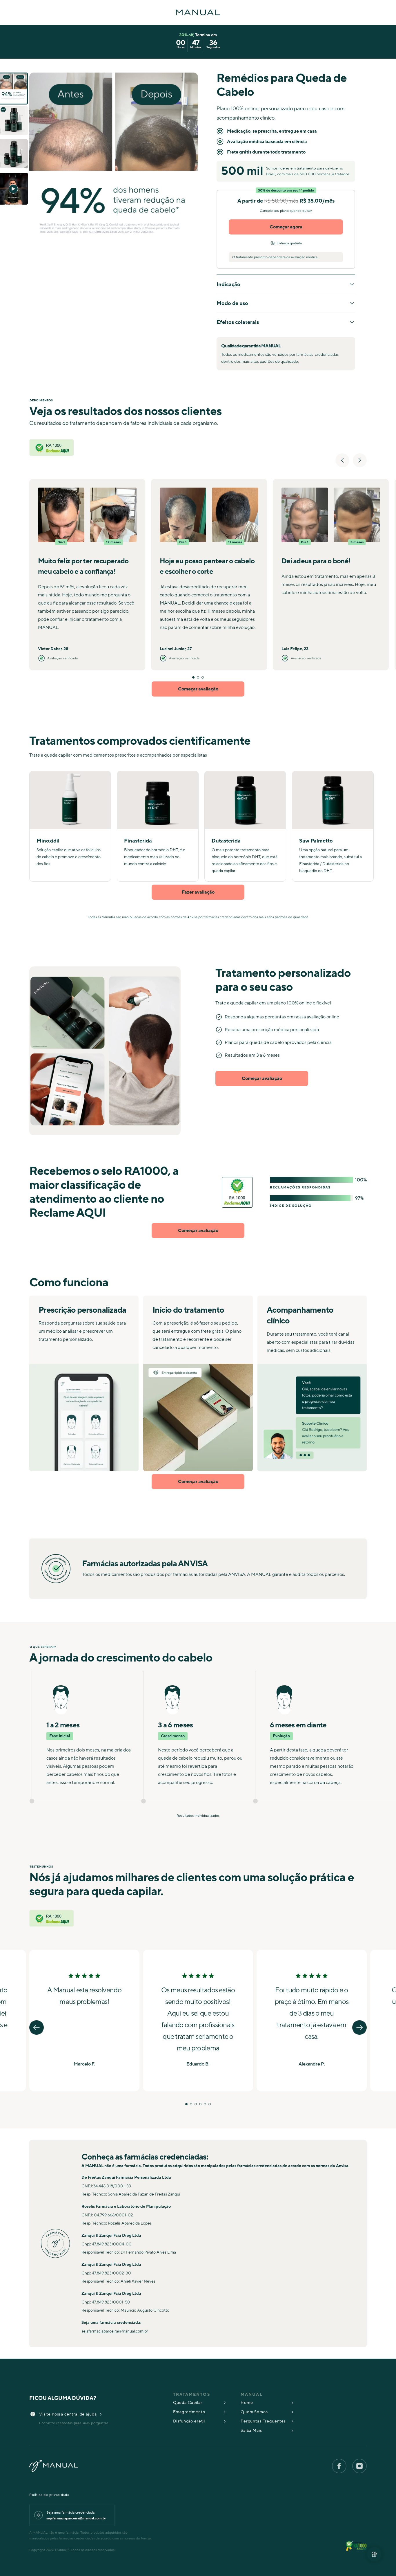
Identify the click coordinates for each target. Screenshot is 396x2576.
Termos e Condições (219, 1363)
